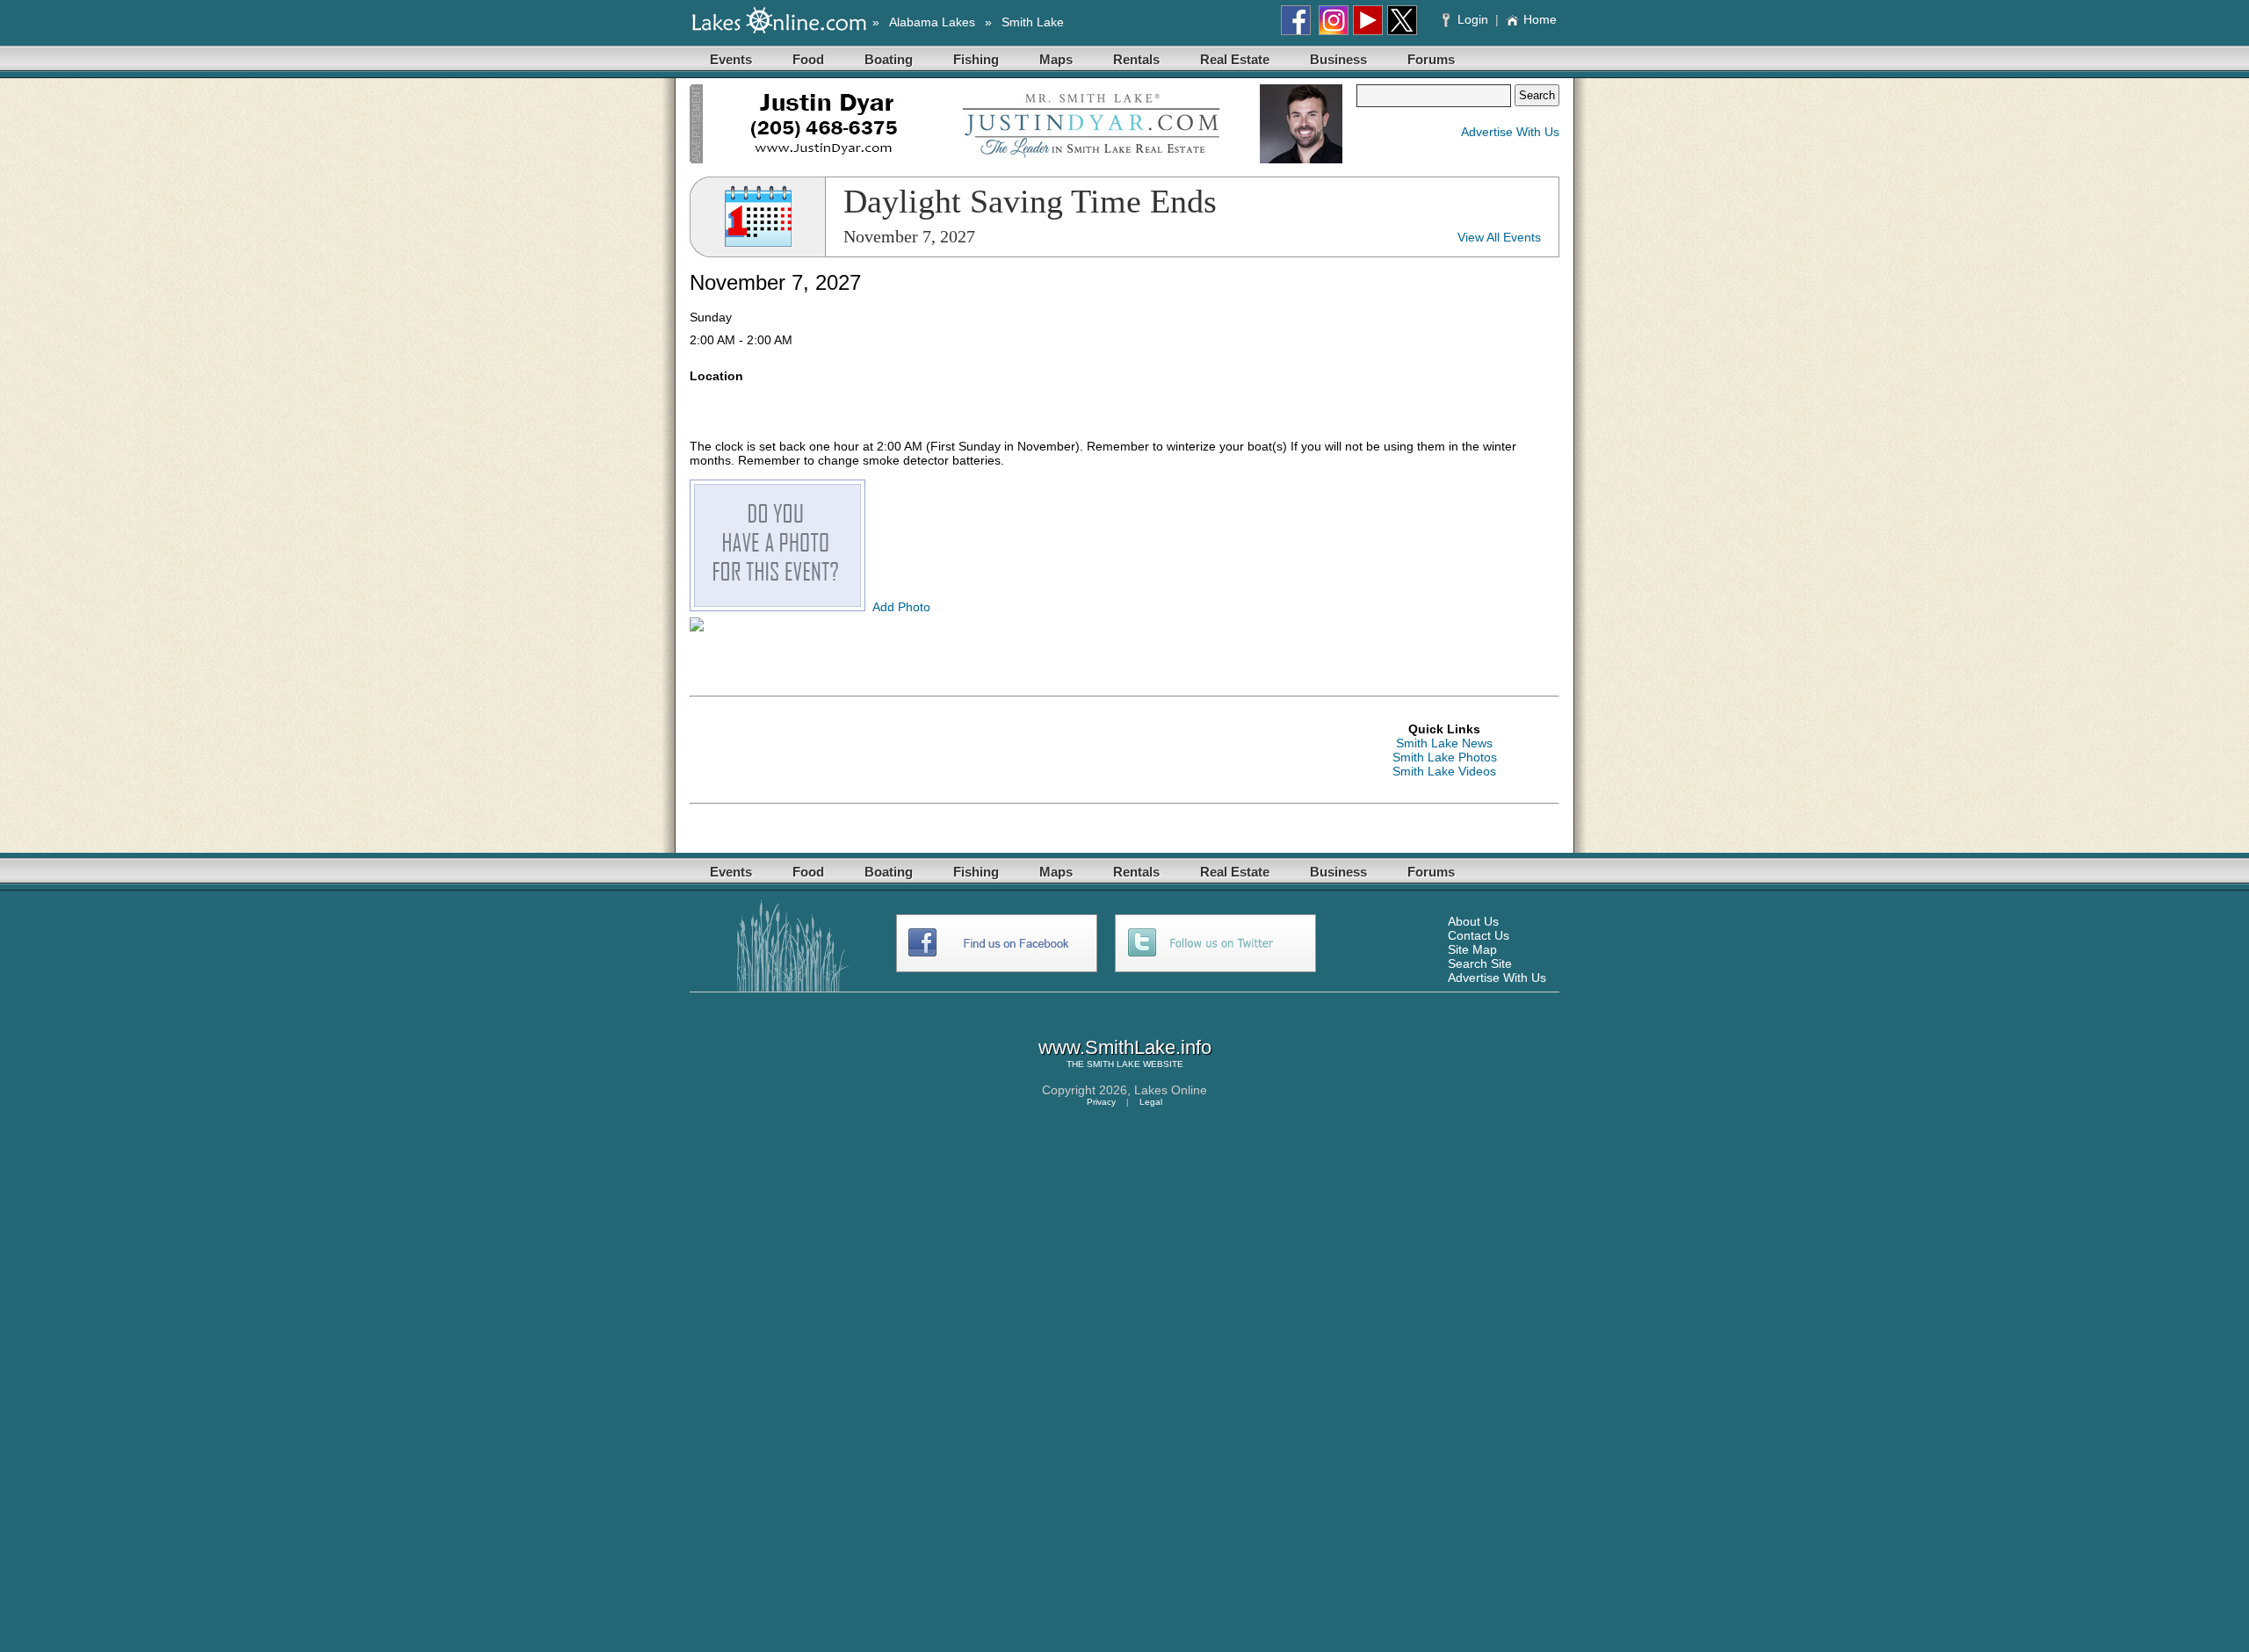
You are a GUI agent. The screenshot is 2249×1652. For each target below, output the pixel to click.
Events (731, 59)
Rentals (1136, 59)
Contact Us (1479, 935)
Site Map (1472, 949)
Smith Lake (1033, 22)
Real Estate (1235, 59)
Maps (1056, 59)
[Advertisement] (1009, 750)
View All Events (1499, 237)
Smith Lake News (1444, 743)
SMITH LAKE (1114, 1064)
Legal (1151, 1102)
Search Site (1480, 963)
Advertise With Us (1510, 132)
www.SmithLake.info (1125, 1047)
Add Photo (901, 607)
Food (808, 59)
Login (1473, 19)
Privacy (1101, 1102)
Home (1540, 19)
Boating (889, 59)
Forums (1431, 59)
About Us (1473, 921)
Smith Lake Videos (1444, 771)
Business (1338, 59)
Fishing (976, 59)
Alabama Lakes (932, 22)
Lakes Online (1171, 1090)
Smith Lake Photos (1445, 757)
